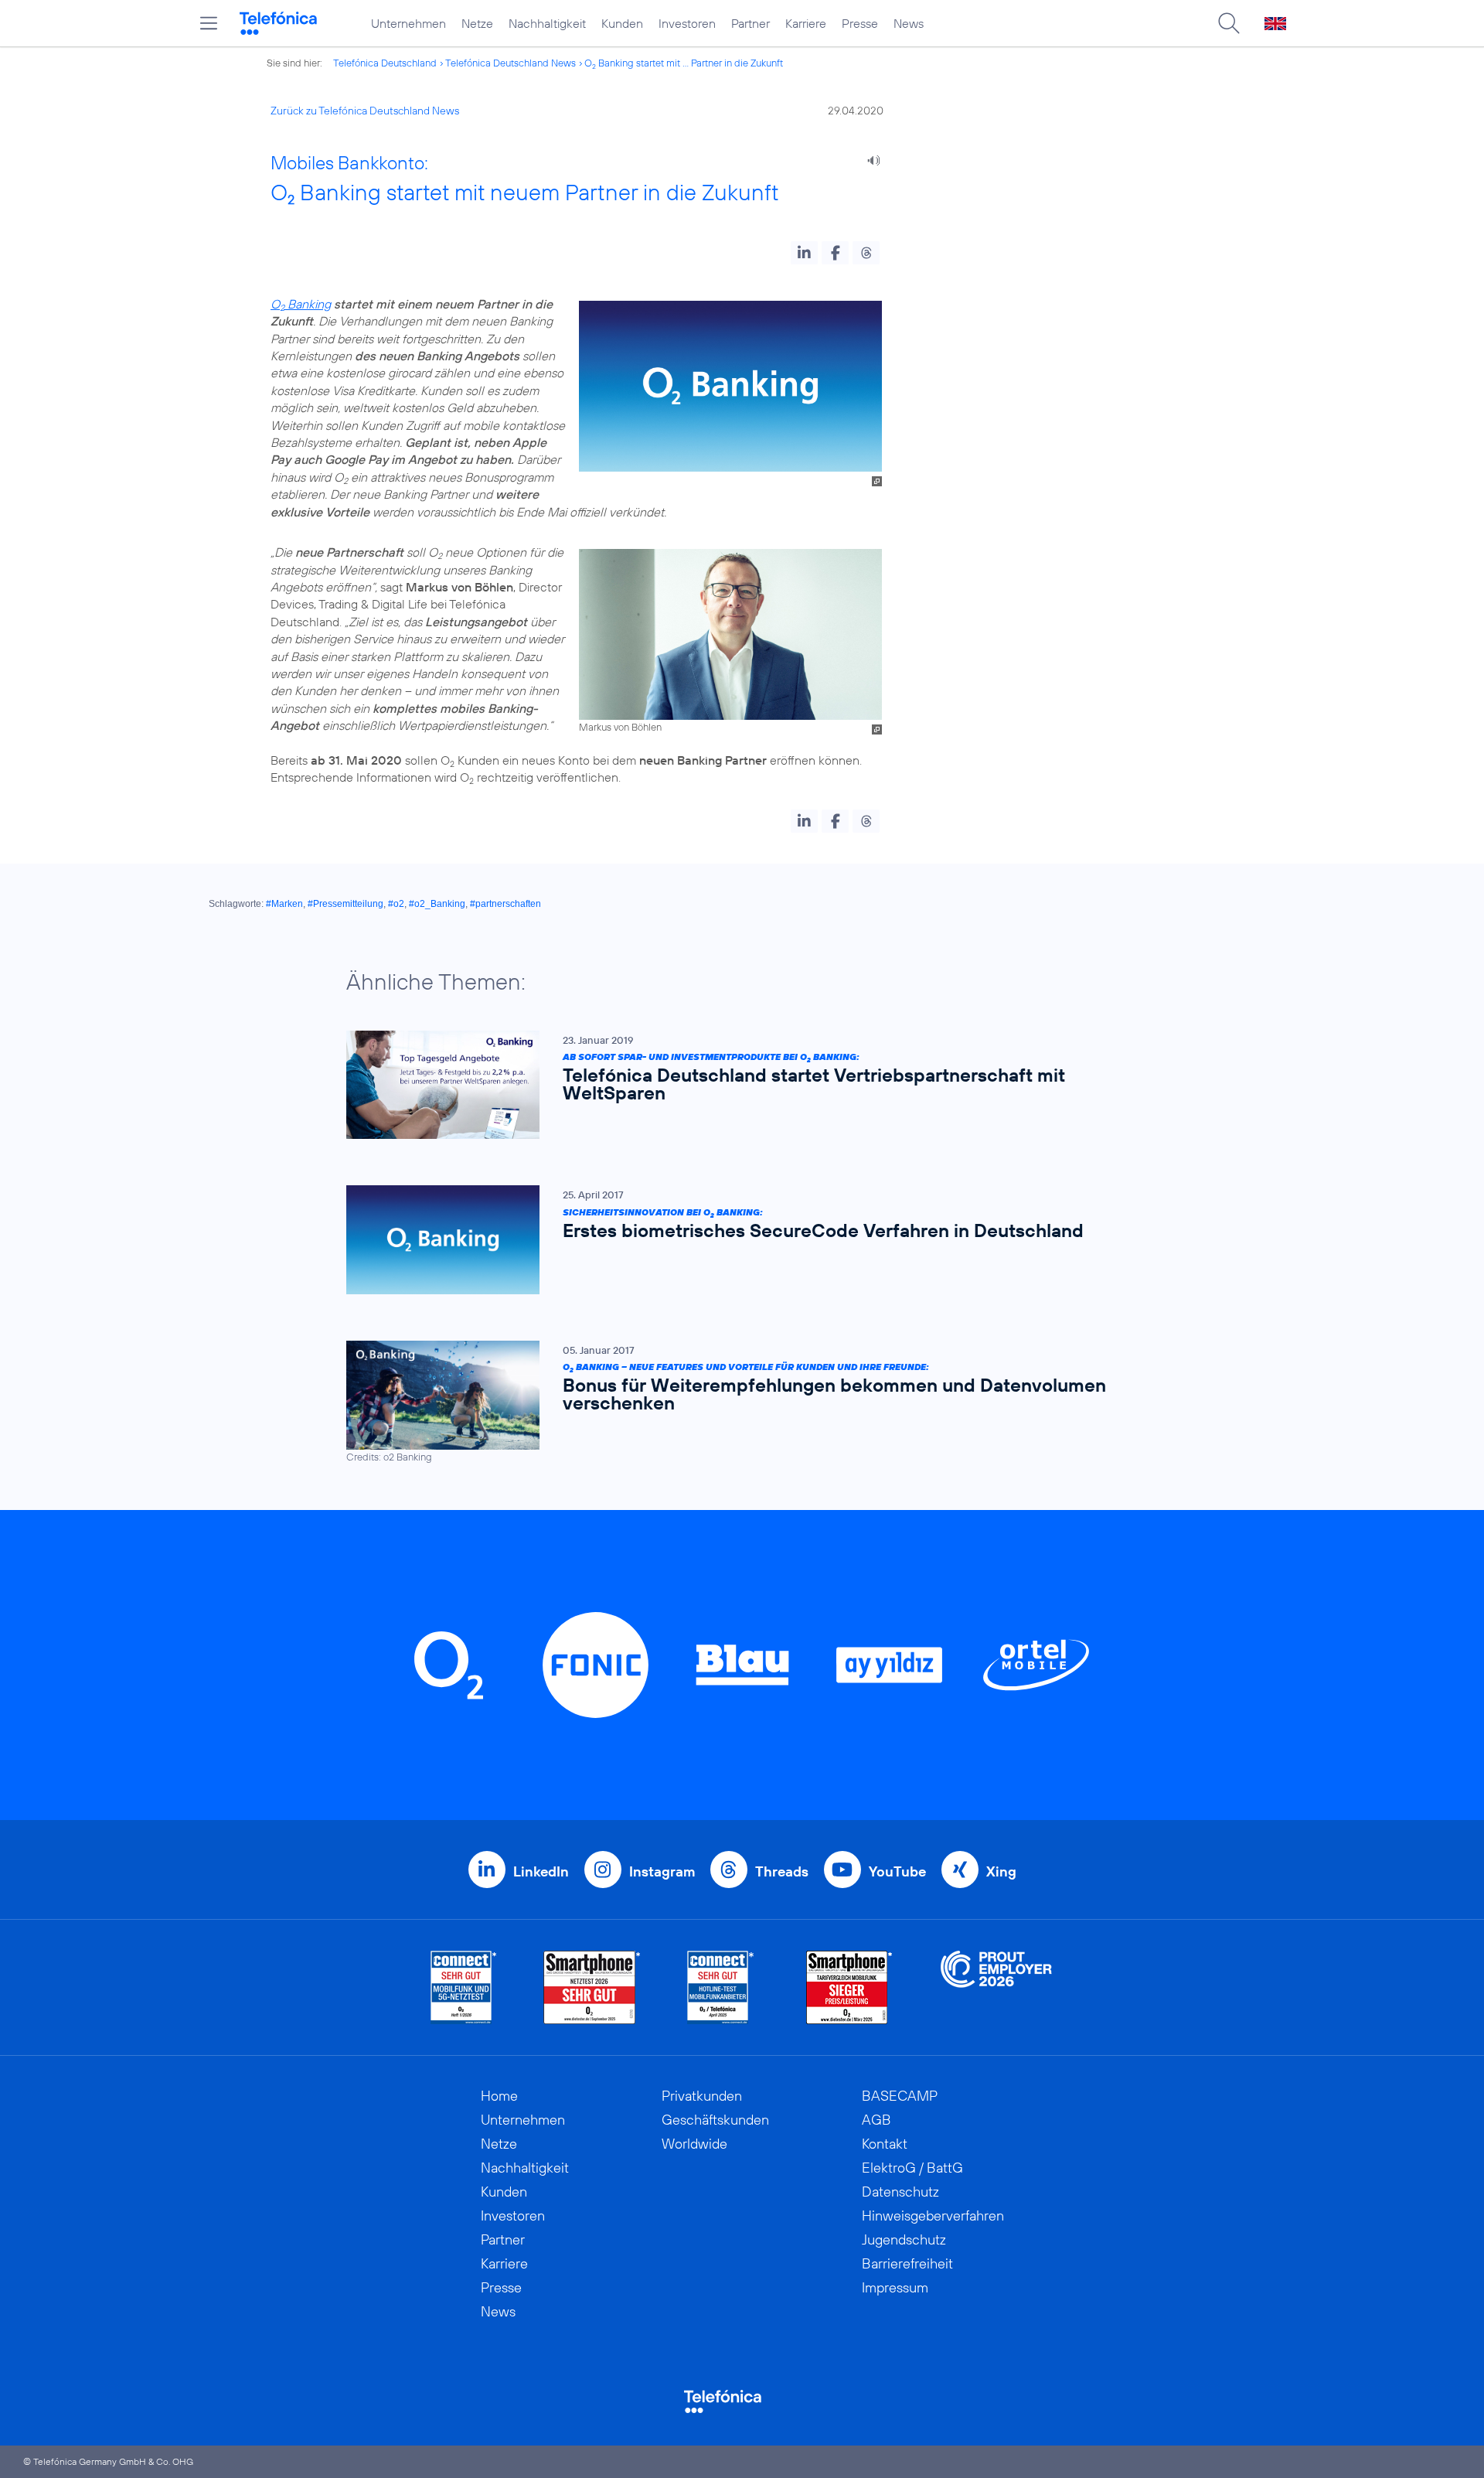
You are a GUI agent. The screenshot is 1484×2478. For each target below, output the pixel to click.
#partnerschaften (505, 904)
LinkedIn (541, 1871)
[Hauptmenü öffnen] (209, 23)
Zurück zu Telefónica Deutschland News (365, 111)
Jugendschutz (904, 2239)
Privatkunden (702, 2096)
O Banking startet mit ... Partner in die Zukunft (684, 63)
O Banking (301, 304)
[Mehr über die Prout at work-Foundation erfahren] (996, 1987)
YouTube (897, 1871)
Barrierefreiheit (907, 2263)
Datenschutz (900, 2192)
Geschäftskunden (715, 2120)
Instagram (662, 1871)
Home (499, 2096)
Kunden (622, 23)
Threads (782, 1871)
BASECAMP (900, 2096)
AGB (876, 2120)
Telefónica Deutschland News (511, 63)
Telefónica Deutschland (385, 63)
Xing (1001, 1871)
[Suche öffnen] (1229, 23)
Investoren (687, 23)
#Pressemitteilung (345, 904)
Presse (860, 23)
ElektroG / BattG (912, 2168)
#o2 (396, 904)
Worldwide (694, 2144)
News (909, 23)
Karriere (806, 23)
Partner (751, 23)
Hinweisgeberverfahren (933, 2216)
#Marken (284, 904)
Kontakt (885, 2144)
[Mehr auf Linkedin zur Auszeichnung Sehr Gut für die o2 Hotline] (721, 1987)
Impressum (895, 2287)
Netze (477, 23)
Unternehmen (408, 23)
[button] (804, 253)
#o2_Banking (437, 904)
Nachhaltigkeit (547, 23)
